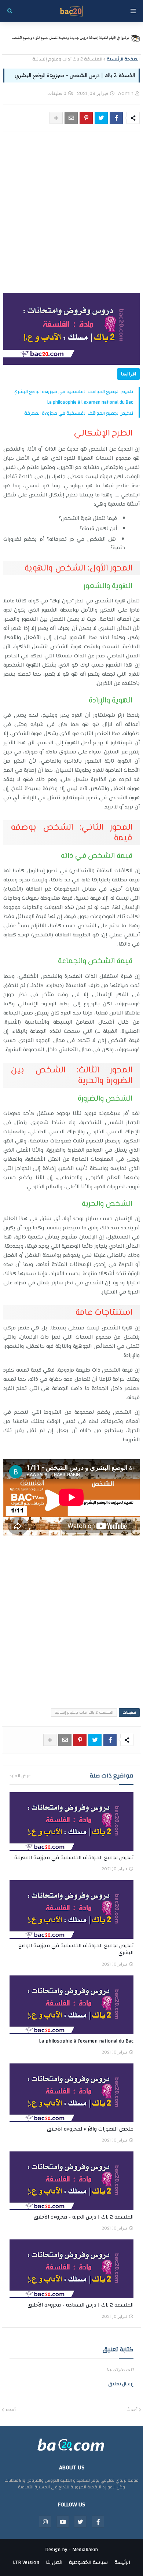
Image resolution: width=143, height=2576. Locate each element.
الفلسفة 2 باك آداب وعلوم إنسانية (67, 59)
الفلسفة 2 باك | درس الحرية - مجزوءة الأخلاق (84, 2217)
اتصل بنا (54, 2563)
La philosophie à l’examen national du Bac (90, 402)
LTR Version (26, 2563)
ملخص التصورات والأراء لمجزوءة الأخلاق (90, 2129)
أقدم (11, 2410)
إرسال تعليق (121, 2384)
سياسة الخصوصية (88, 2563)
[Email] (71, 118)
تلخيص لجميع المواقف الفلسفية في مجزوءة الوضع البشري (73, 392)
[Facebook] (116, 118)
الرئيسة (122, 2563)
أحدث (132, 2410)
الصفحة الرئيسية (123, 59)
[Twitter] (101, 118)
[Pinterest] (86, 118)
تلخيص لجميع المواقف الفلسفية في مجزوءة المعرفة (79, 413)
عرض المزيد (20, 1776)
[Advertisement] (71, 213)
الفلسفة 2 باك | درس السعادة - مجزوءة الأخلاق (80, 2305)
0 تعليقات (57, 93)
